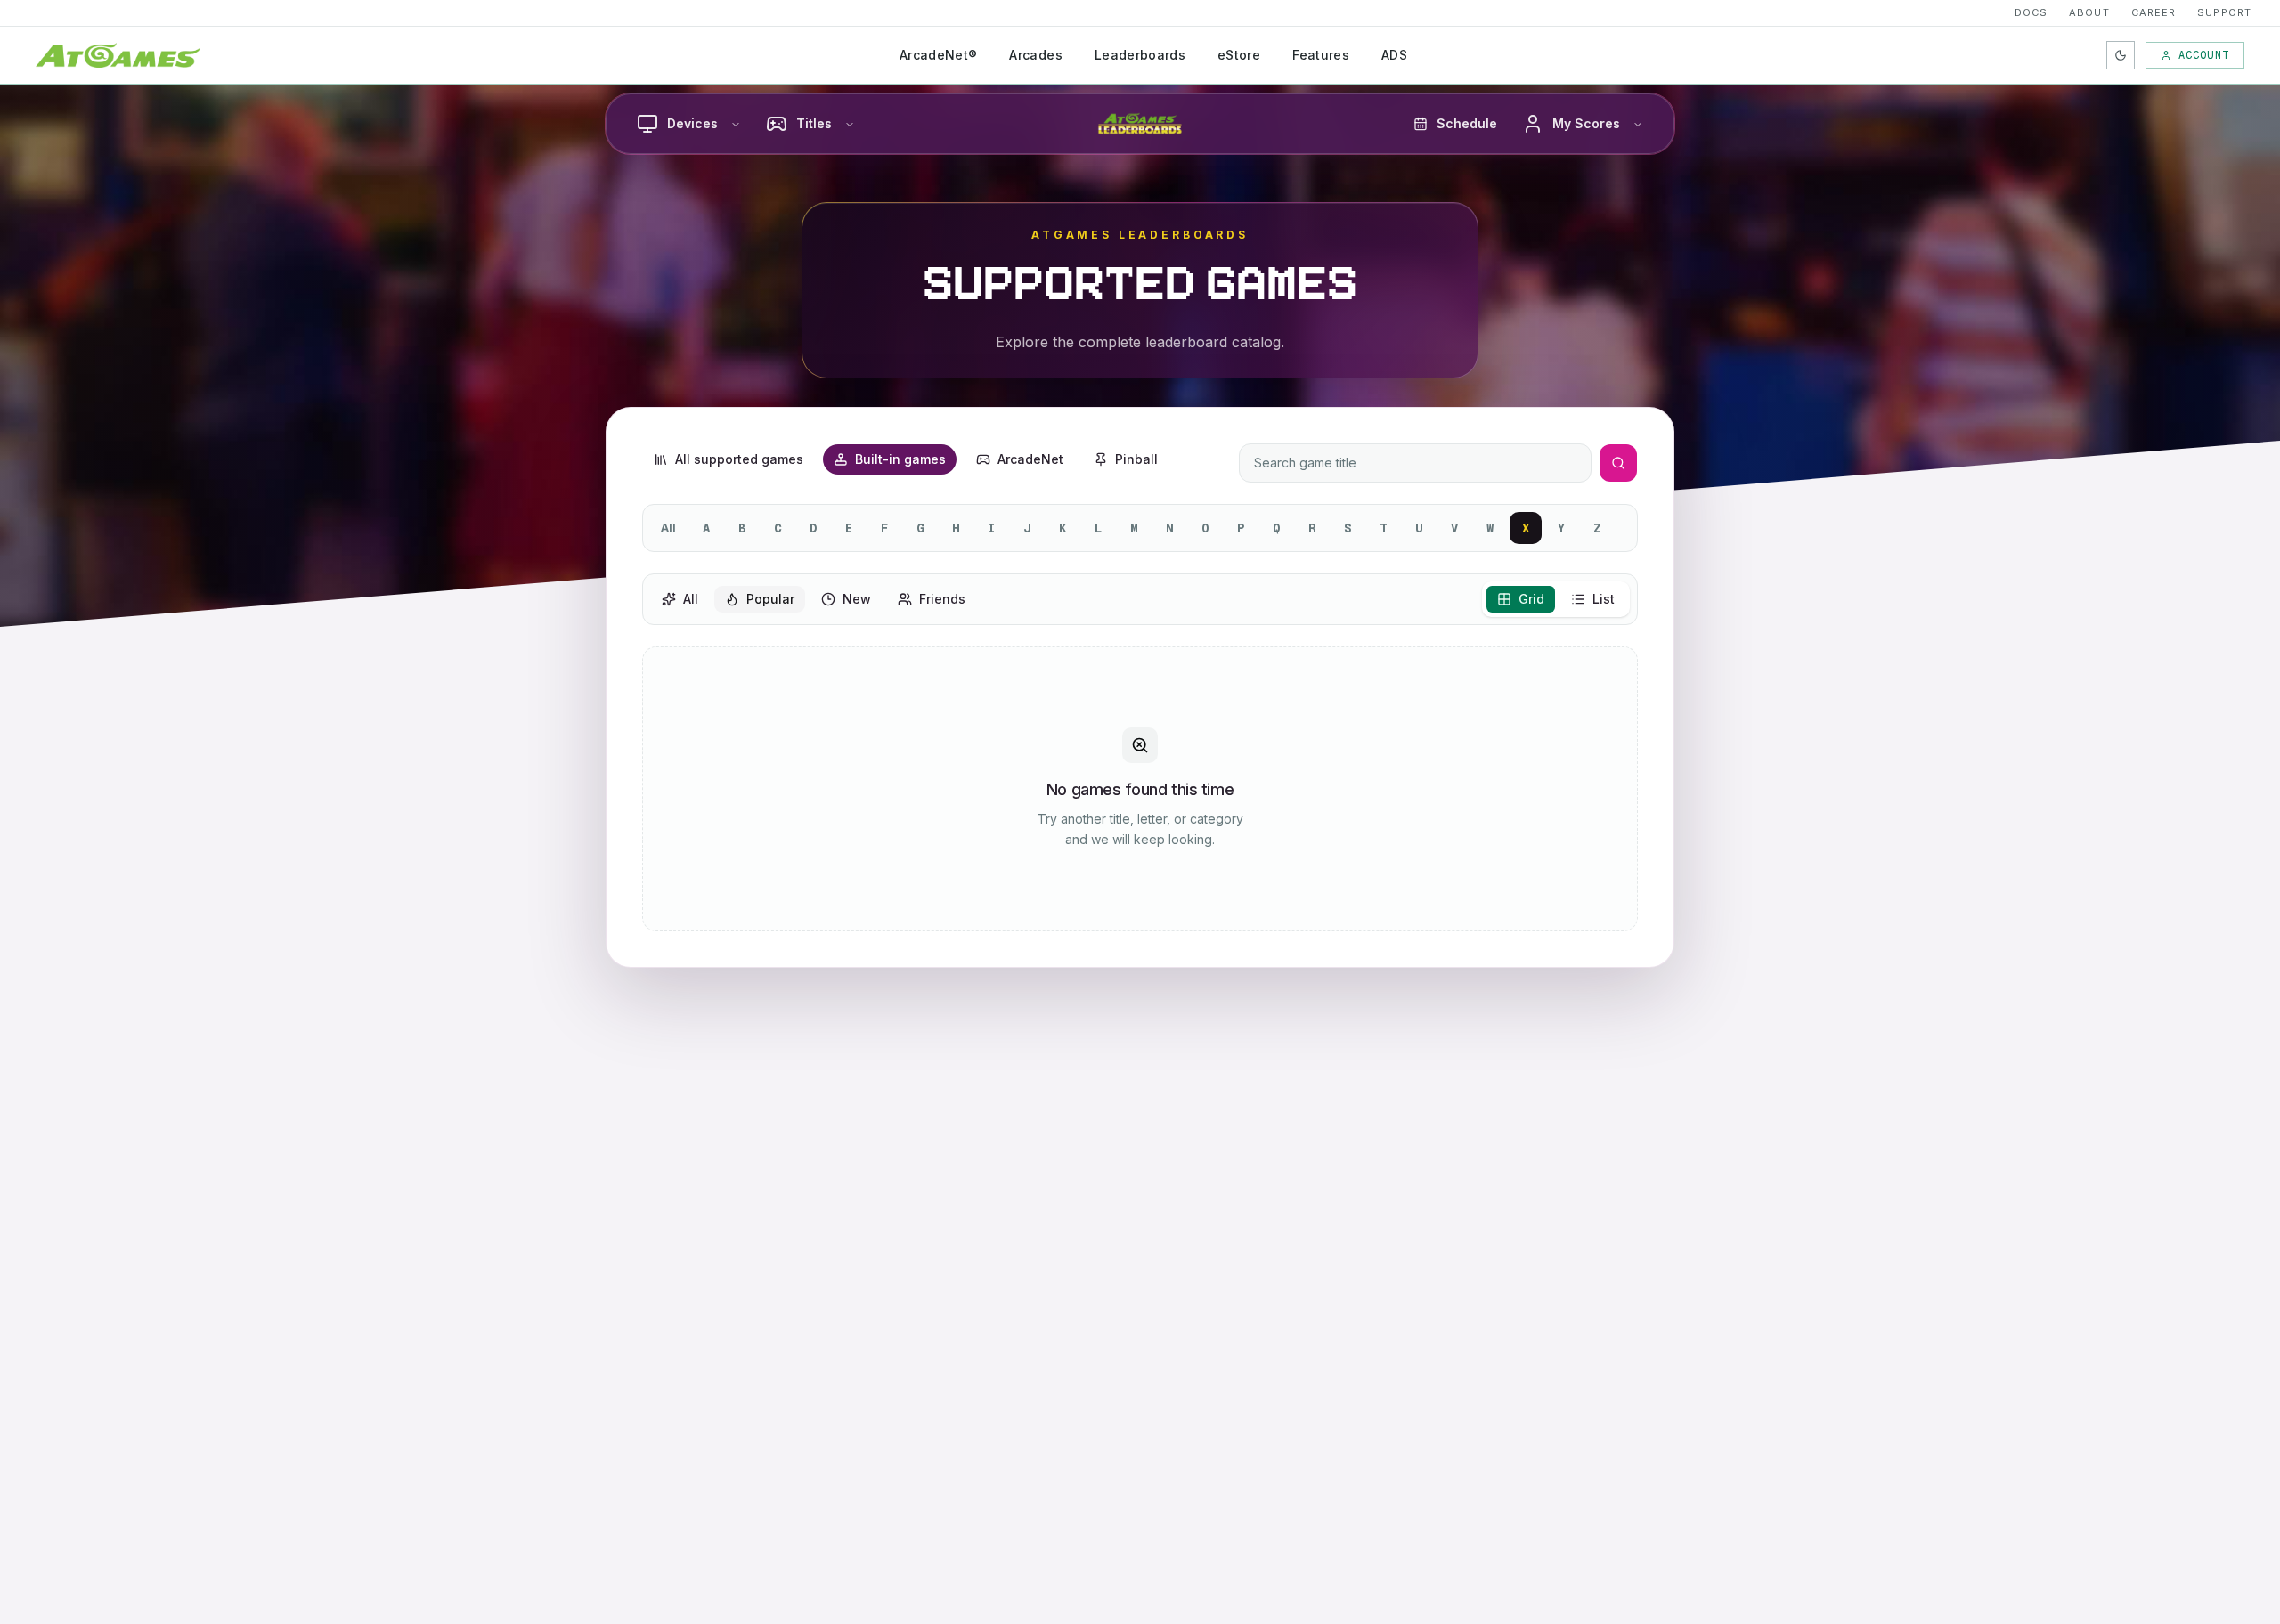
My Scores (1586, 123)
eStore (1239, 55)
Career (2154, 12)
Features (1321, 55)
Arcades (1035, 55)
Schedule (1467, 123)
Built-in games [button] (900, 459)
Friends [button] (942, 599)
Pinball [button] (1136, 459)
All (668, 528)
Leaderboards (1140, 55)
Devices (692, 123)
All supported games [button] (739, 459)
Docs (2031, 12)
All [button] (691, 599)
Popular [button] (770, 599)
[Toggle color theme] (2121, 55)
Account (2204, 55)
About (2089, 12)
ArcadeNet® (939, 55)
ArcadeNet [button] (1030, 459)
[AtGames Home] (118, 55)
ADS (1394, 55)
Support (2224, 12)
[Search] (1618, 463)
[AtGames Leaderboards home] (1140, 124)
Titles (814, 123)
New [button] (857, 599)
